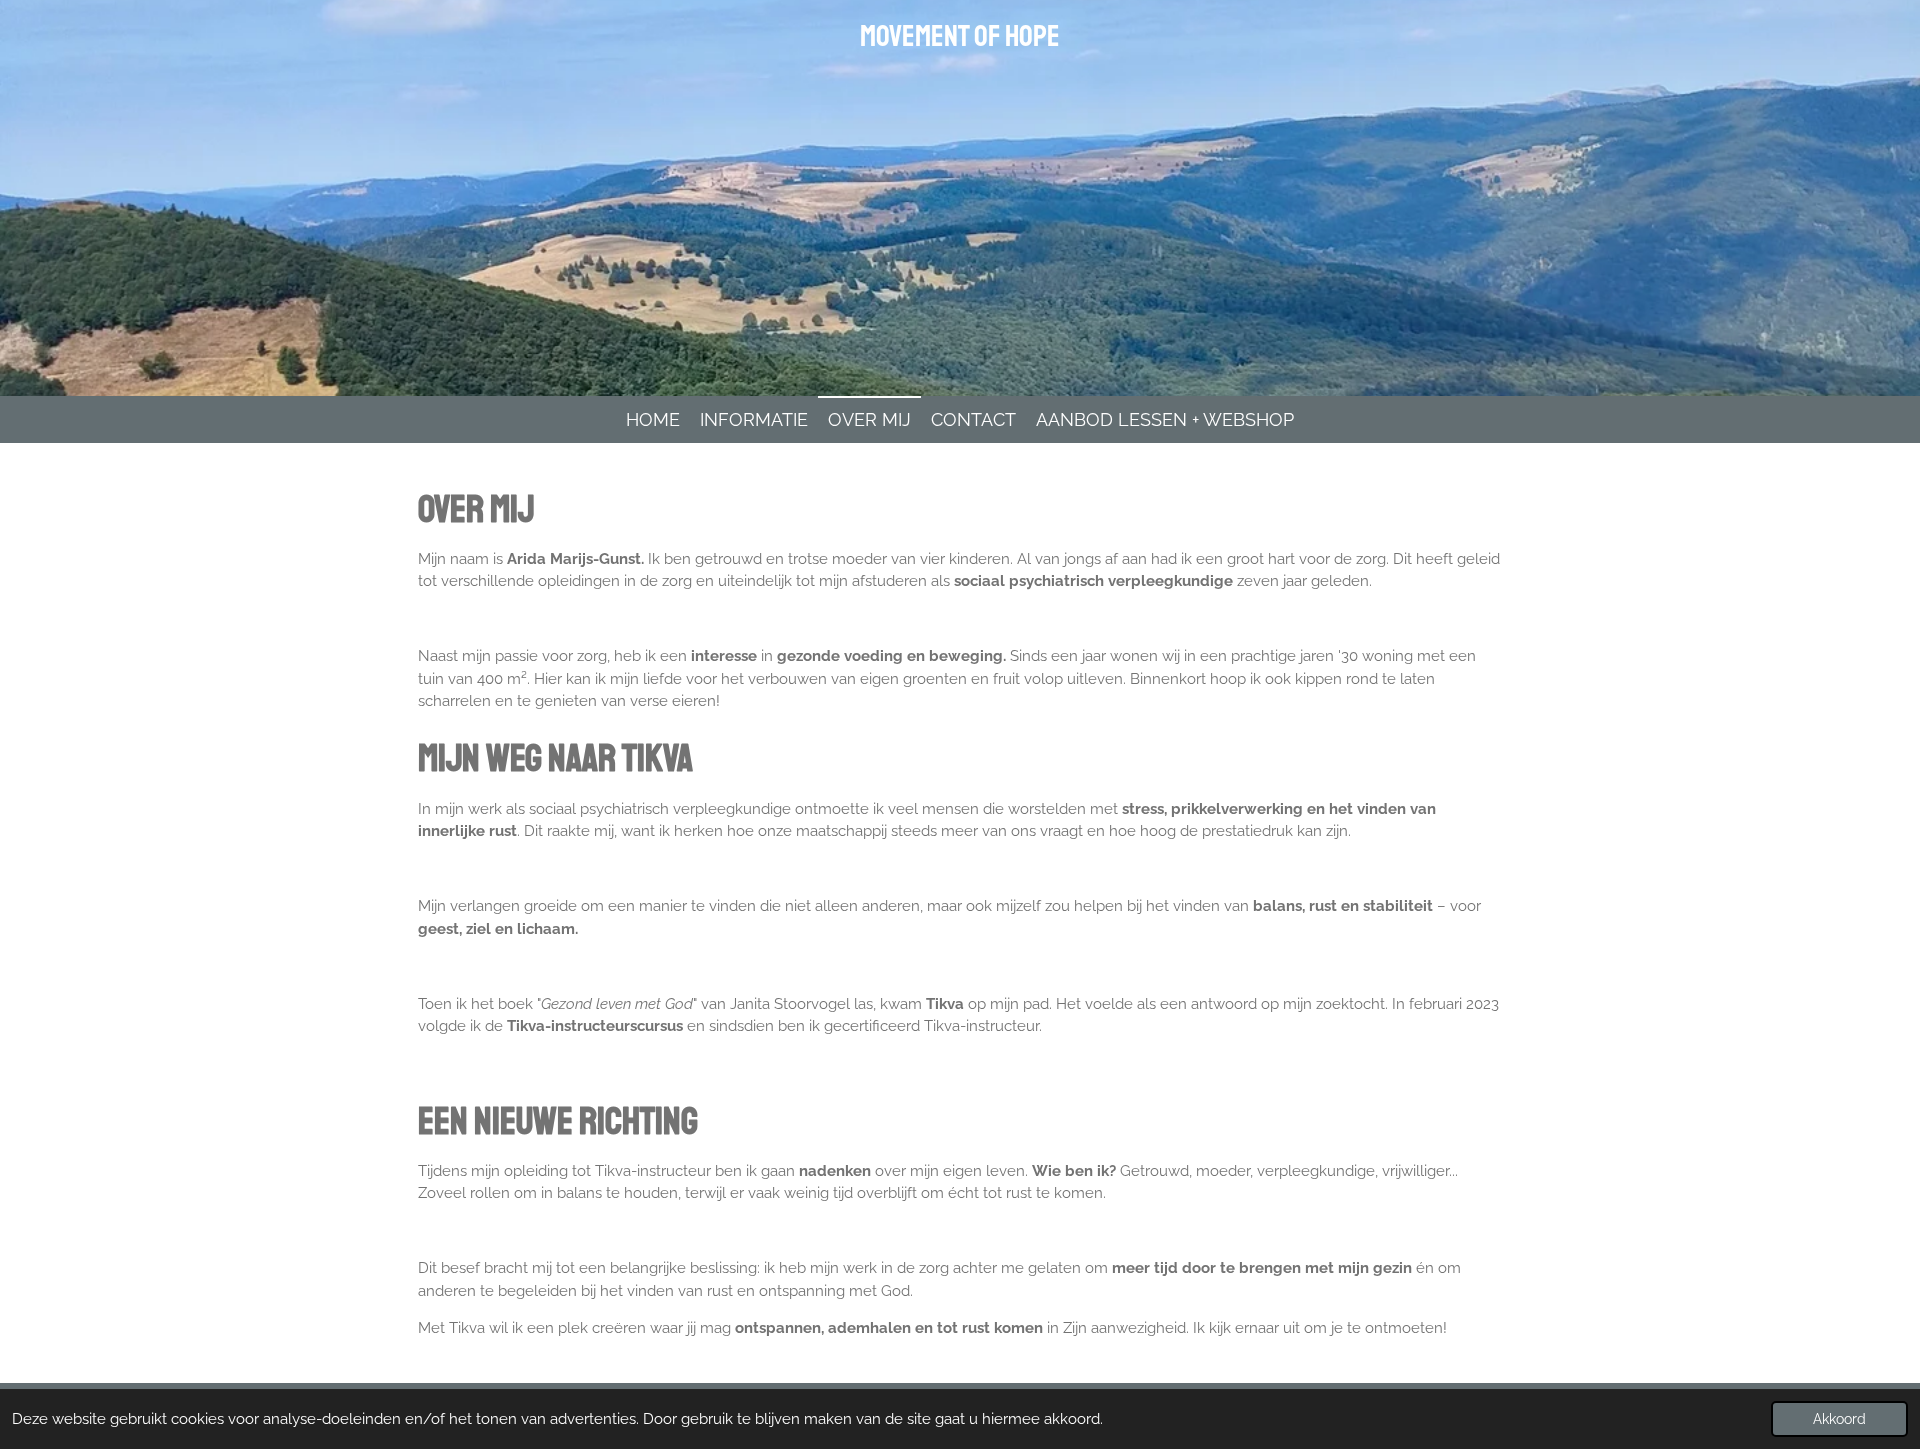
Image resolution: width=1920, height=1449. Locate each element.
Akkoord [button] (1839, 1419)
